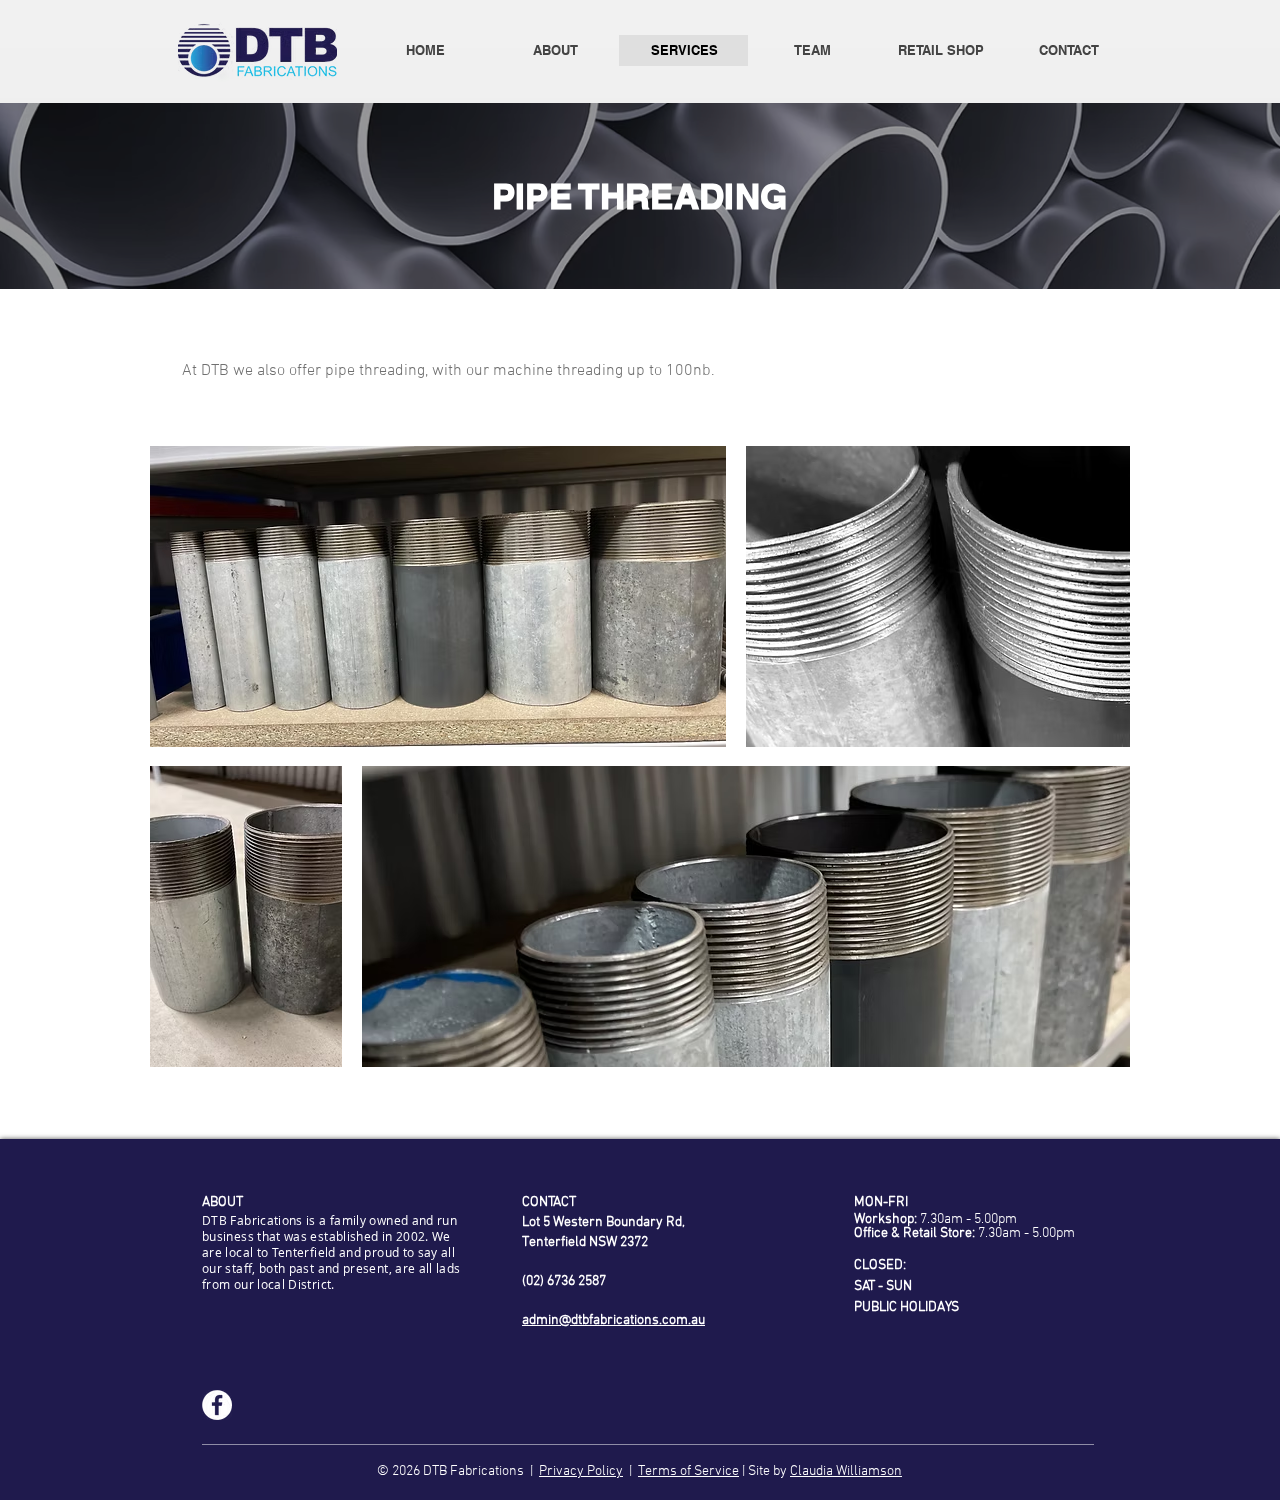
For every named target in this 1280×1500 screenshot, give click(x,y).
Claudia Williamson (846, 1471)
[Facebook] (217, 1405)
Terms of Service (688, 1471)
